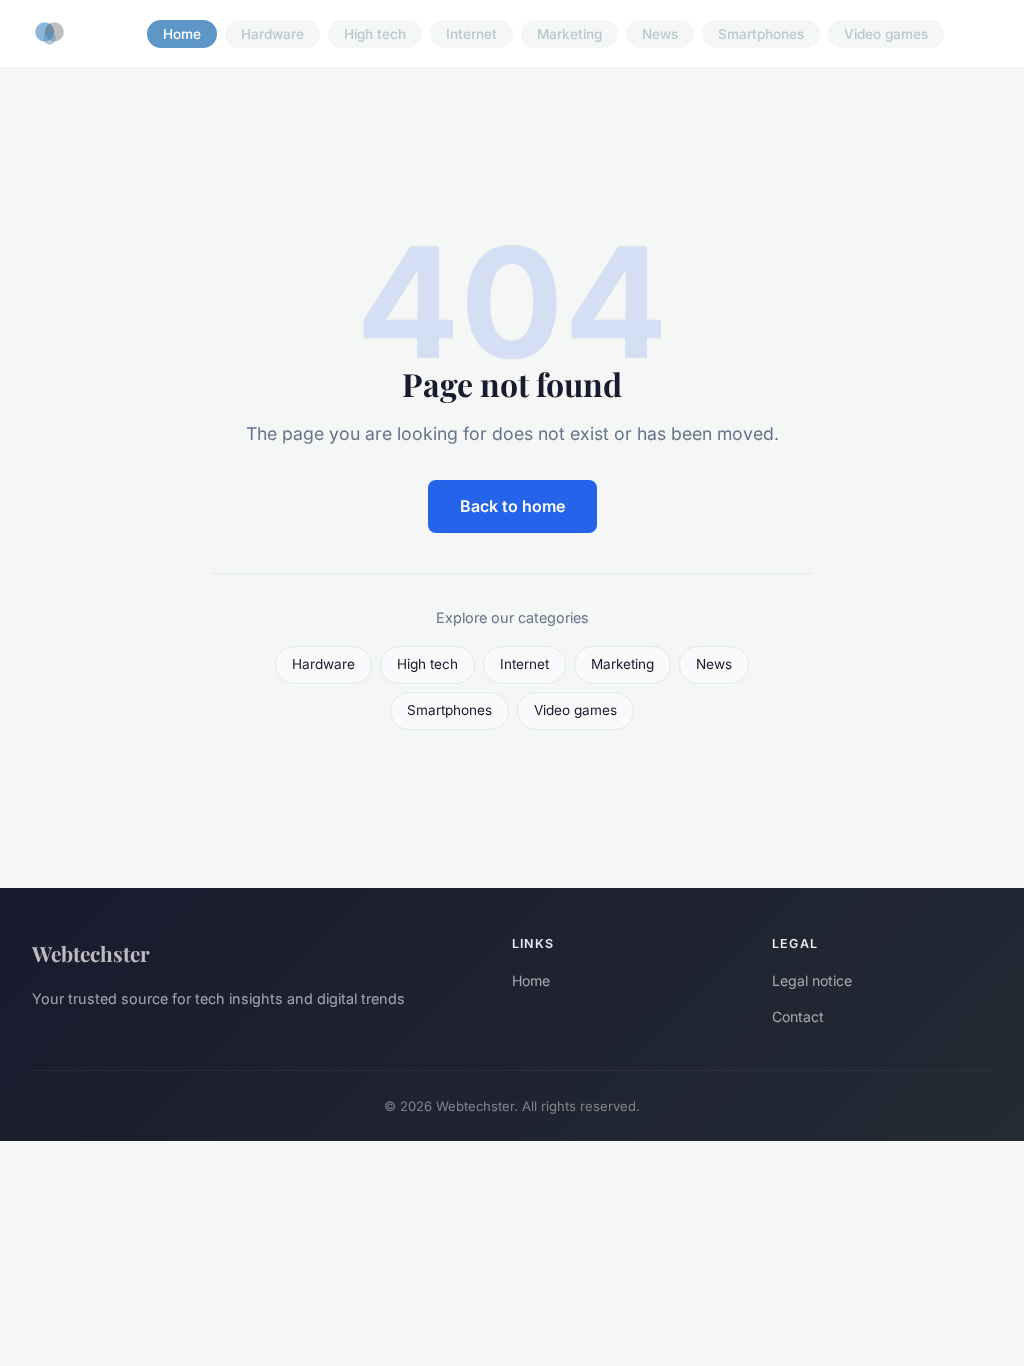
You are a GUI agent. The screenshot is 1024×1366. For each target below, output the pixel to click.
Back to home (512, 506)
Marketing (569, 34)
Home (182, 34)
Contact (798, 1016)
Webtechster (91, 953)
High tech (375, 34)
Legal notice (812, 980)
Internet (471, 34)
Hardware (272, 34)
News (660, 34)
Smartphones (761, 34)
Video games (886, 34)
